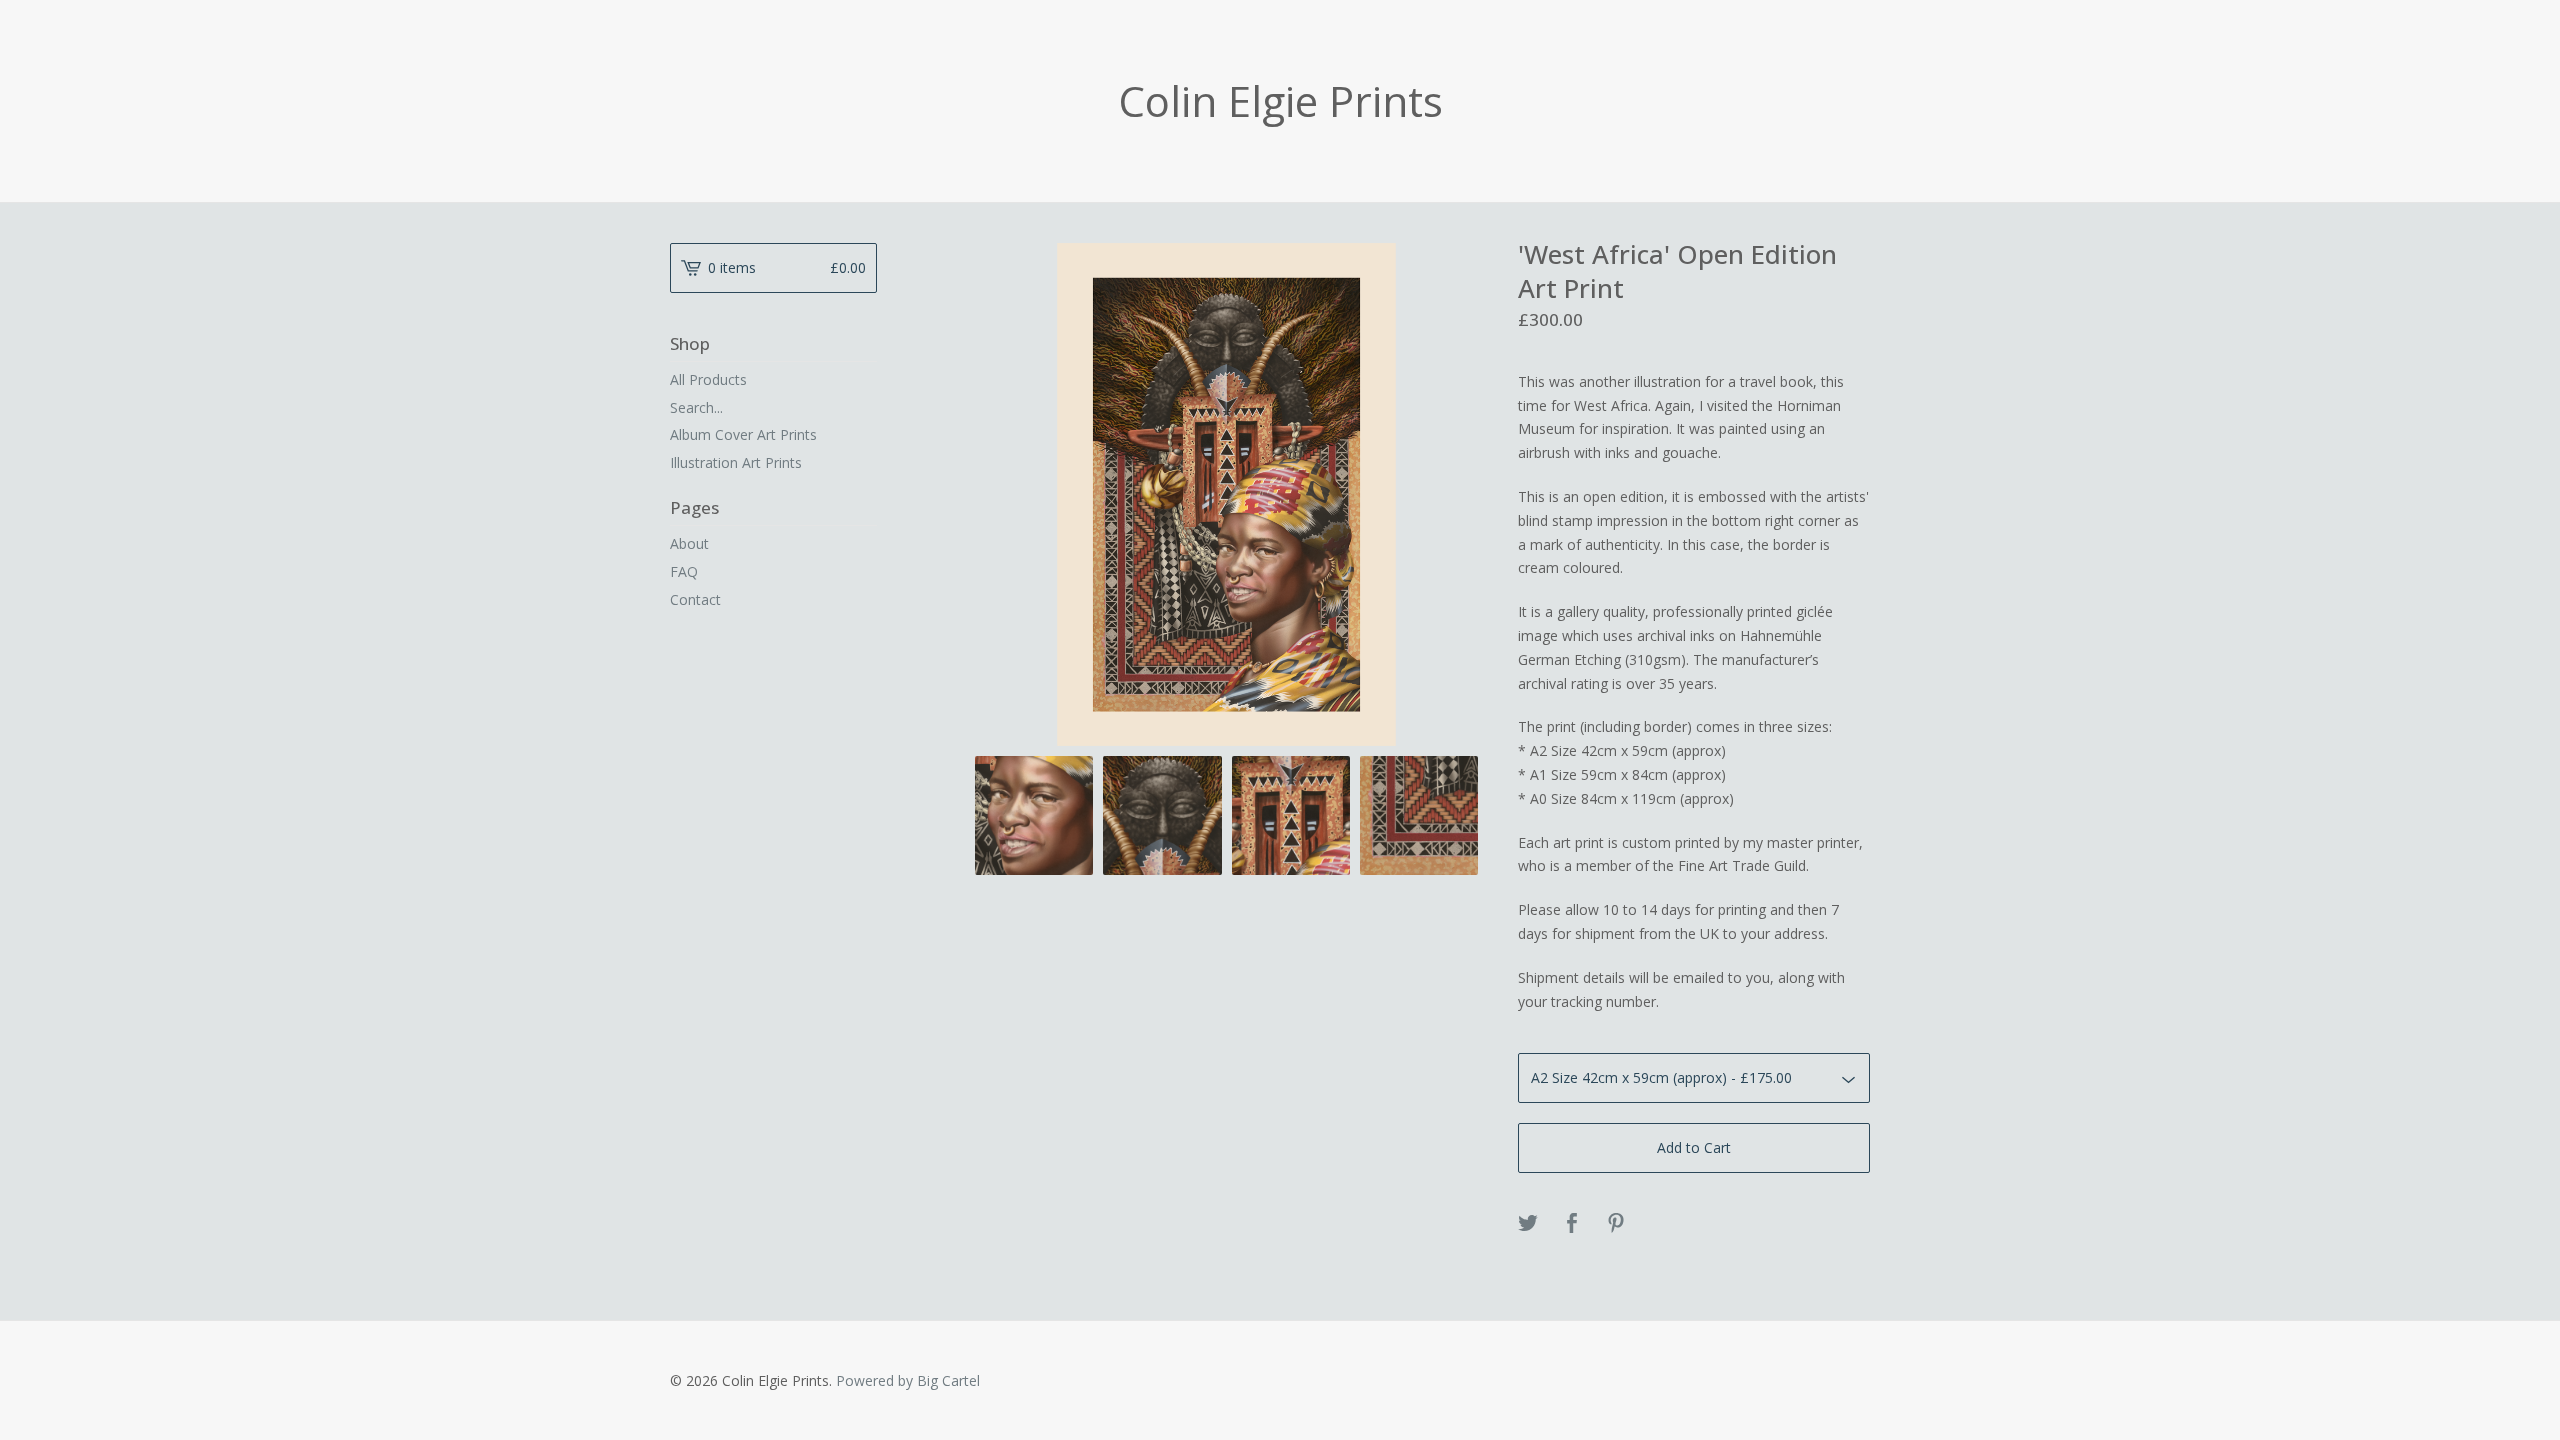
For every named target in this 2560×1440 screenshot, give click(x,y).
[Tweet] (1528, 1224)
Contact (695, 599)
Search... (696, 408)
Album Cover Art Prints (743, 434)
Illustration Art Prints (736, 462)
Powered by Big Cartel (908, 1380)
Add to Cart (1694, 1147)
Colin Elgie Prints (1280, 101)
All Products (708, 379)
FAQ (684, 571)
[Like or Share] (1572, 1224)
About (689, 543)
